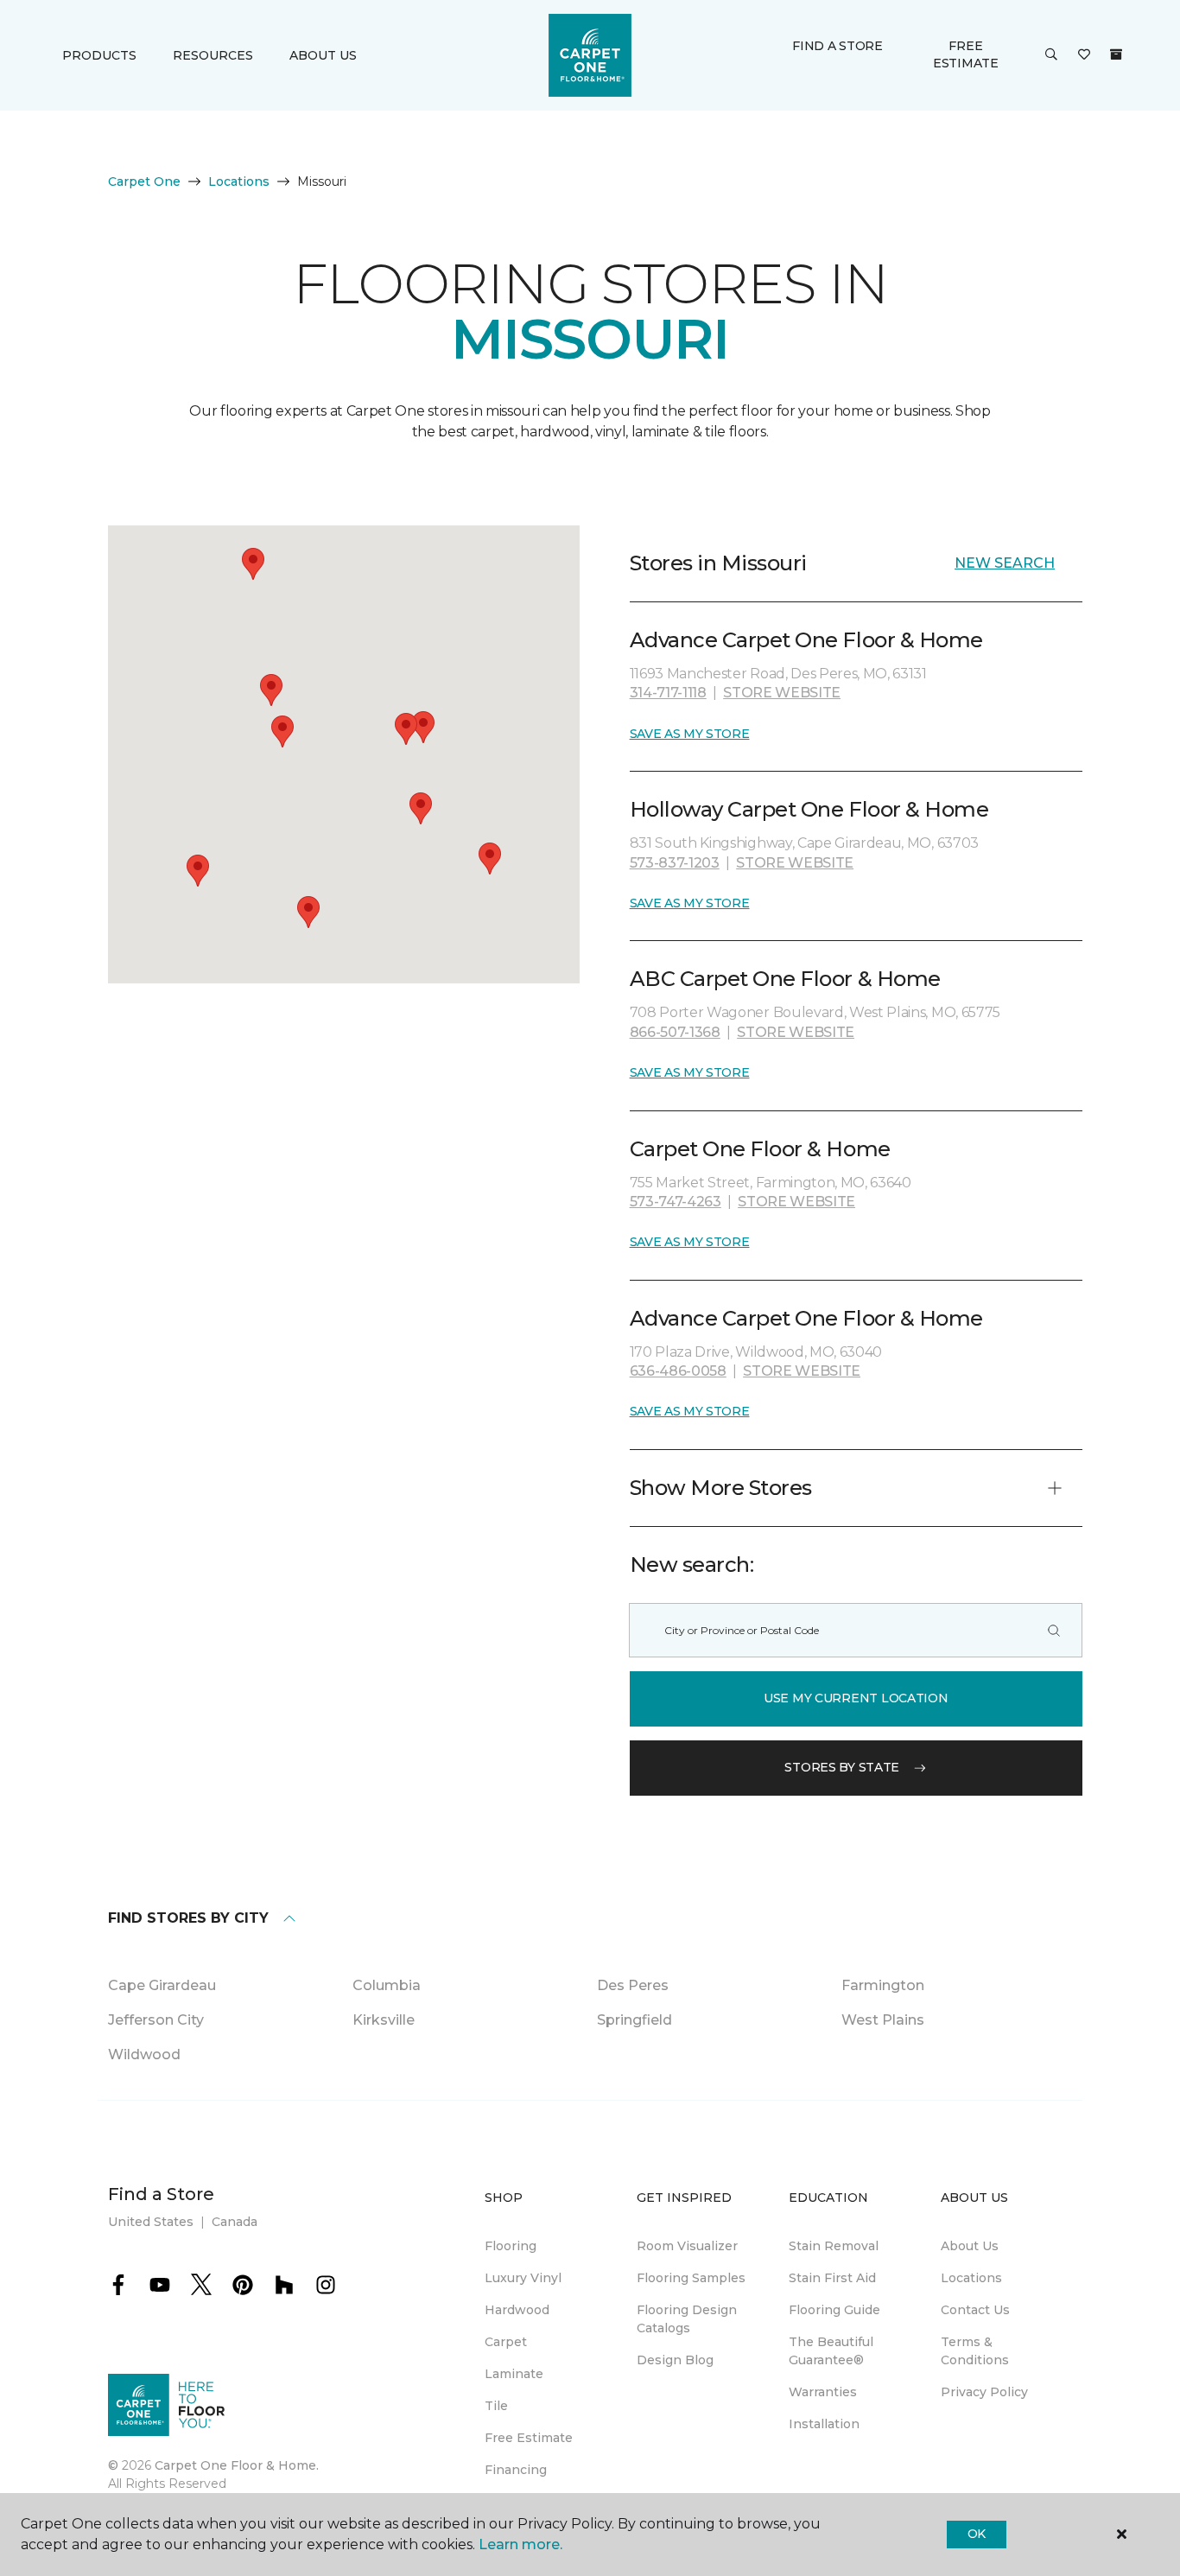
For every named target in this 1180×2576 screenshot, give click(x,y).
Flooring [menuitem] (511, 2246)
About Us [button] (323, 55)
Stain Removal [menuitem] (834, 2246)
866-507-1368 (675, 1032)
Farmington (883, 1985)
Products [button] (99, 55)
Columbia (387, 1985)
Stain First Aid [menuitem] (832, 2278)
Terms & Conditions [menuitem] (975, 2351)
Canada (235, 2222)
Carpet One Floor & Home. (237, 2465)
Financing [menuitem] (516, 2470)
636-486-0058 (678, 1371)
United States (151, 2222)
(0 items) (1116, 54)
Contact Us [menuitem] (975, 2310)
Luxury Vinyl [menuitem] (523, 2278)
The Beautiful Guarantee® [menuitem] (831, 2351)
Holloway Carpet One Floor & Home (809, 809)
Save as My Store (690, 734)
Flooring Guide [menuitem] (834, 2310)
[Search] (1054, 1630)
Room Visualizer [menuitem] (687, 2246)
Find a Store (837, 46)
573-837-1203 (675, 863)
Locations (239, 181)
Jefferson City (156, 2020)
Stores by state (842, 1767)
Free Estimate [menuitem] (529, 2438)
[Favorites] (1084, 55)
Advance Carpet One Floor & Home (806, 640)
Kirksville (384, 2020)
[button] (1051, 55)
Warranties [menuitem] (823, 2392)
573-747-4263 (676, 1202)
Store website (782, 693)
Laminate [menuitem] (514, 2374)
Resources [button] (213, 55)
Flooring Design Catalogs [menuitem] (687, 2319)
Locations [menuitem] (971, 2278)
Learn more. (520, 2544)
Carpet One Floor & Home (760, 1149)
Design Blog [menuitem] (675, 2360)
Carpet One (144, 181)
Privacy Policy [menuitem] (984, 2392)
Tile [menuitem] (496, 2406)
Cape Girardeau (162, 1985)
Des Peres (633, 1985)
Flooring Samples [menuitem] (691, 2278)
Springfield (634, 2020)
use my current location (856, 1698)
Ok (977, 2534)
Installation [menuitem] (824, 2424)
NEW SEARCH (1005, 563)
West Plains (883, 2020)
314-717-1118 (668, 693)
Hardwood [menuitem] (517, 2310)
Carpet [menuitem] (506, 2342)
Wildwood (144, 2054)
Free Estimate (966, 54)
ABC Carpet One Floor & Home (785, 979)
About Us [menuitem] (970, 2246)
